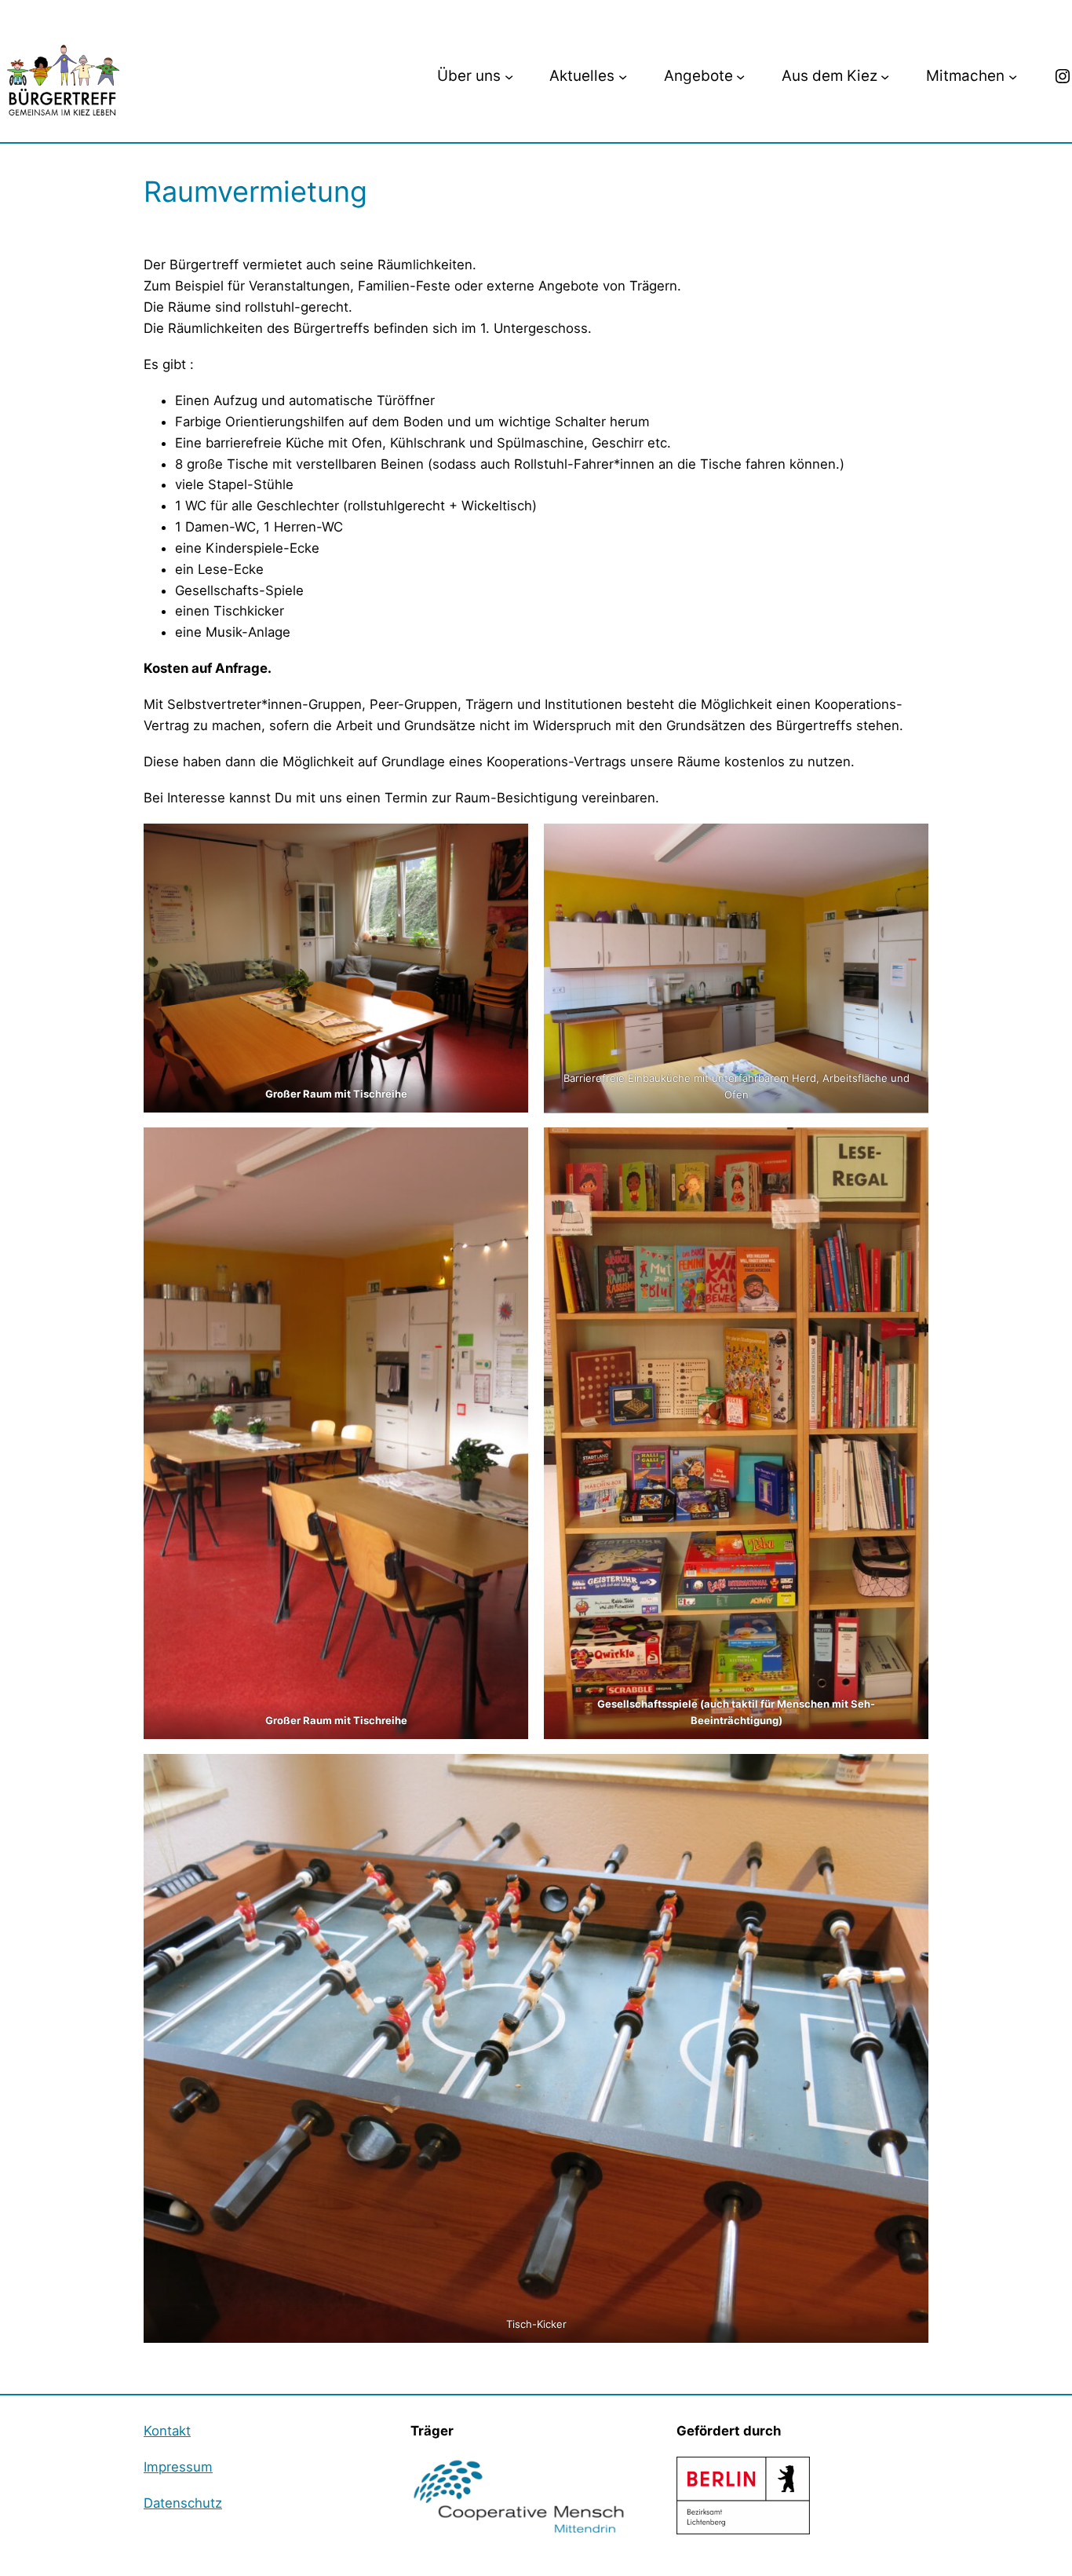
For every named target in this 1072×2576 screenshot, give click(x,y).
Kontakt (167, 2431)
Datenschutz (183, 2503)
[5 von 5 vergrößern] (908, 1774)
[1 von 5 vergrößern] (508, 844)
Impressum (178, 2467)
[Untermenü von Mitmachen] (1013, 77)
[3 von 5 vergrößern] (508, 1148)
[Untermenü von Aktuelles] (623, 77)
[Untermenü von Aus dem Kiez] (885, 77)
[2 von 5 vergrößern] (908, 844)
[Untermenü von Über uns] (509, 77)
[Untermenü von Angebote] (740, 77)
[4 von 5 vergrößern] (908, 1148)
